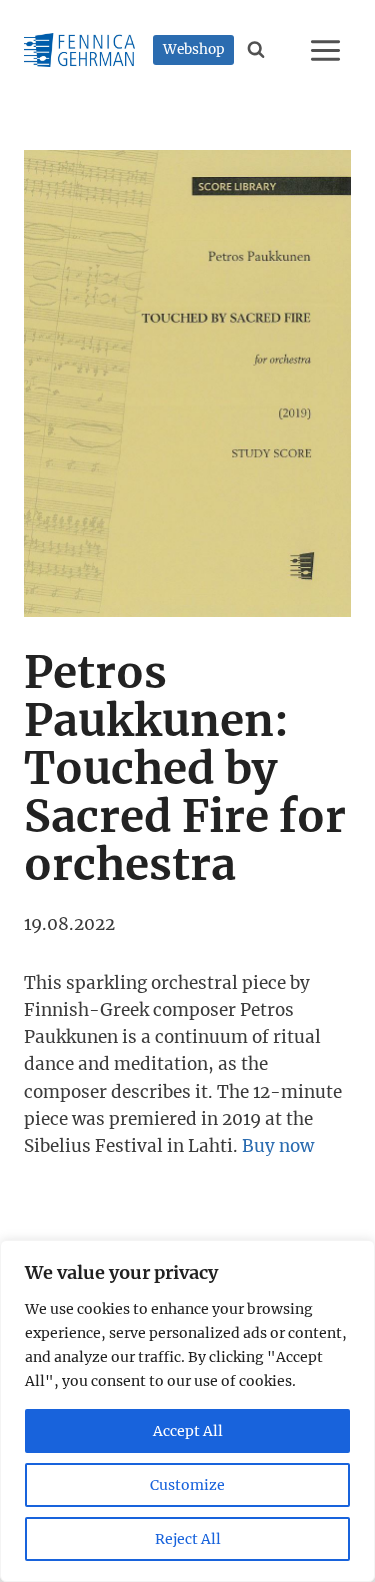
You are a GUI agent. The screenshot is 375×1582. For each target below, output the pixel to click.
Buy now (278, 1146)
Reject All (188, 1539)
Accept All (188, 1431)
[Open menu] (328, 50)
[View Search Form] (256, 50)
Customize (187, 1485)
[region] (187, 1411)
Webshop (194, 49)
